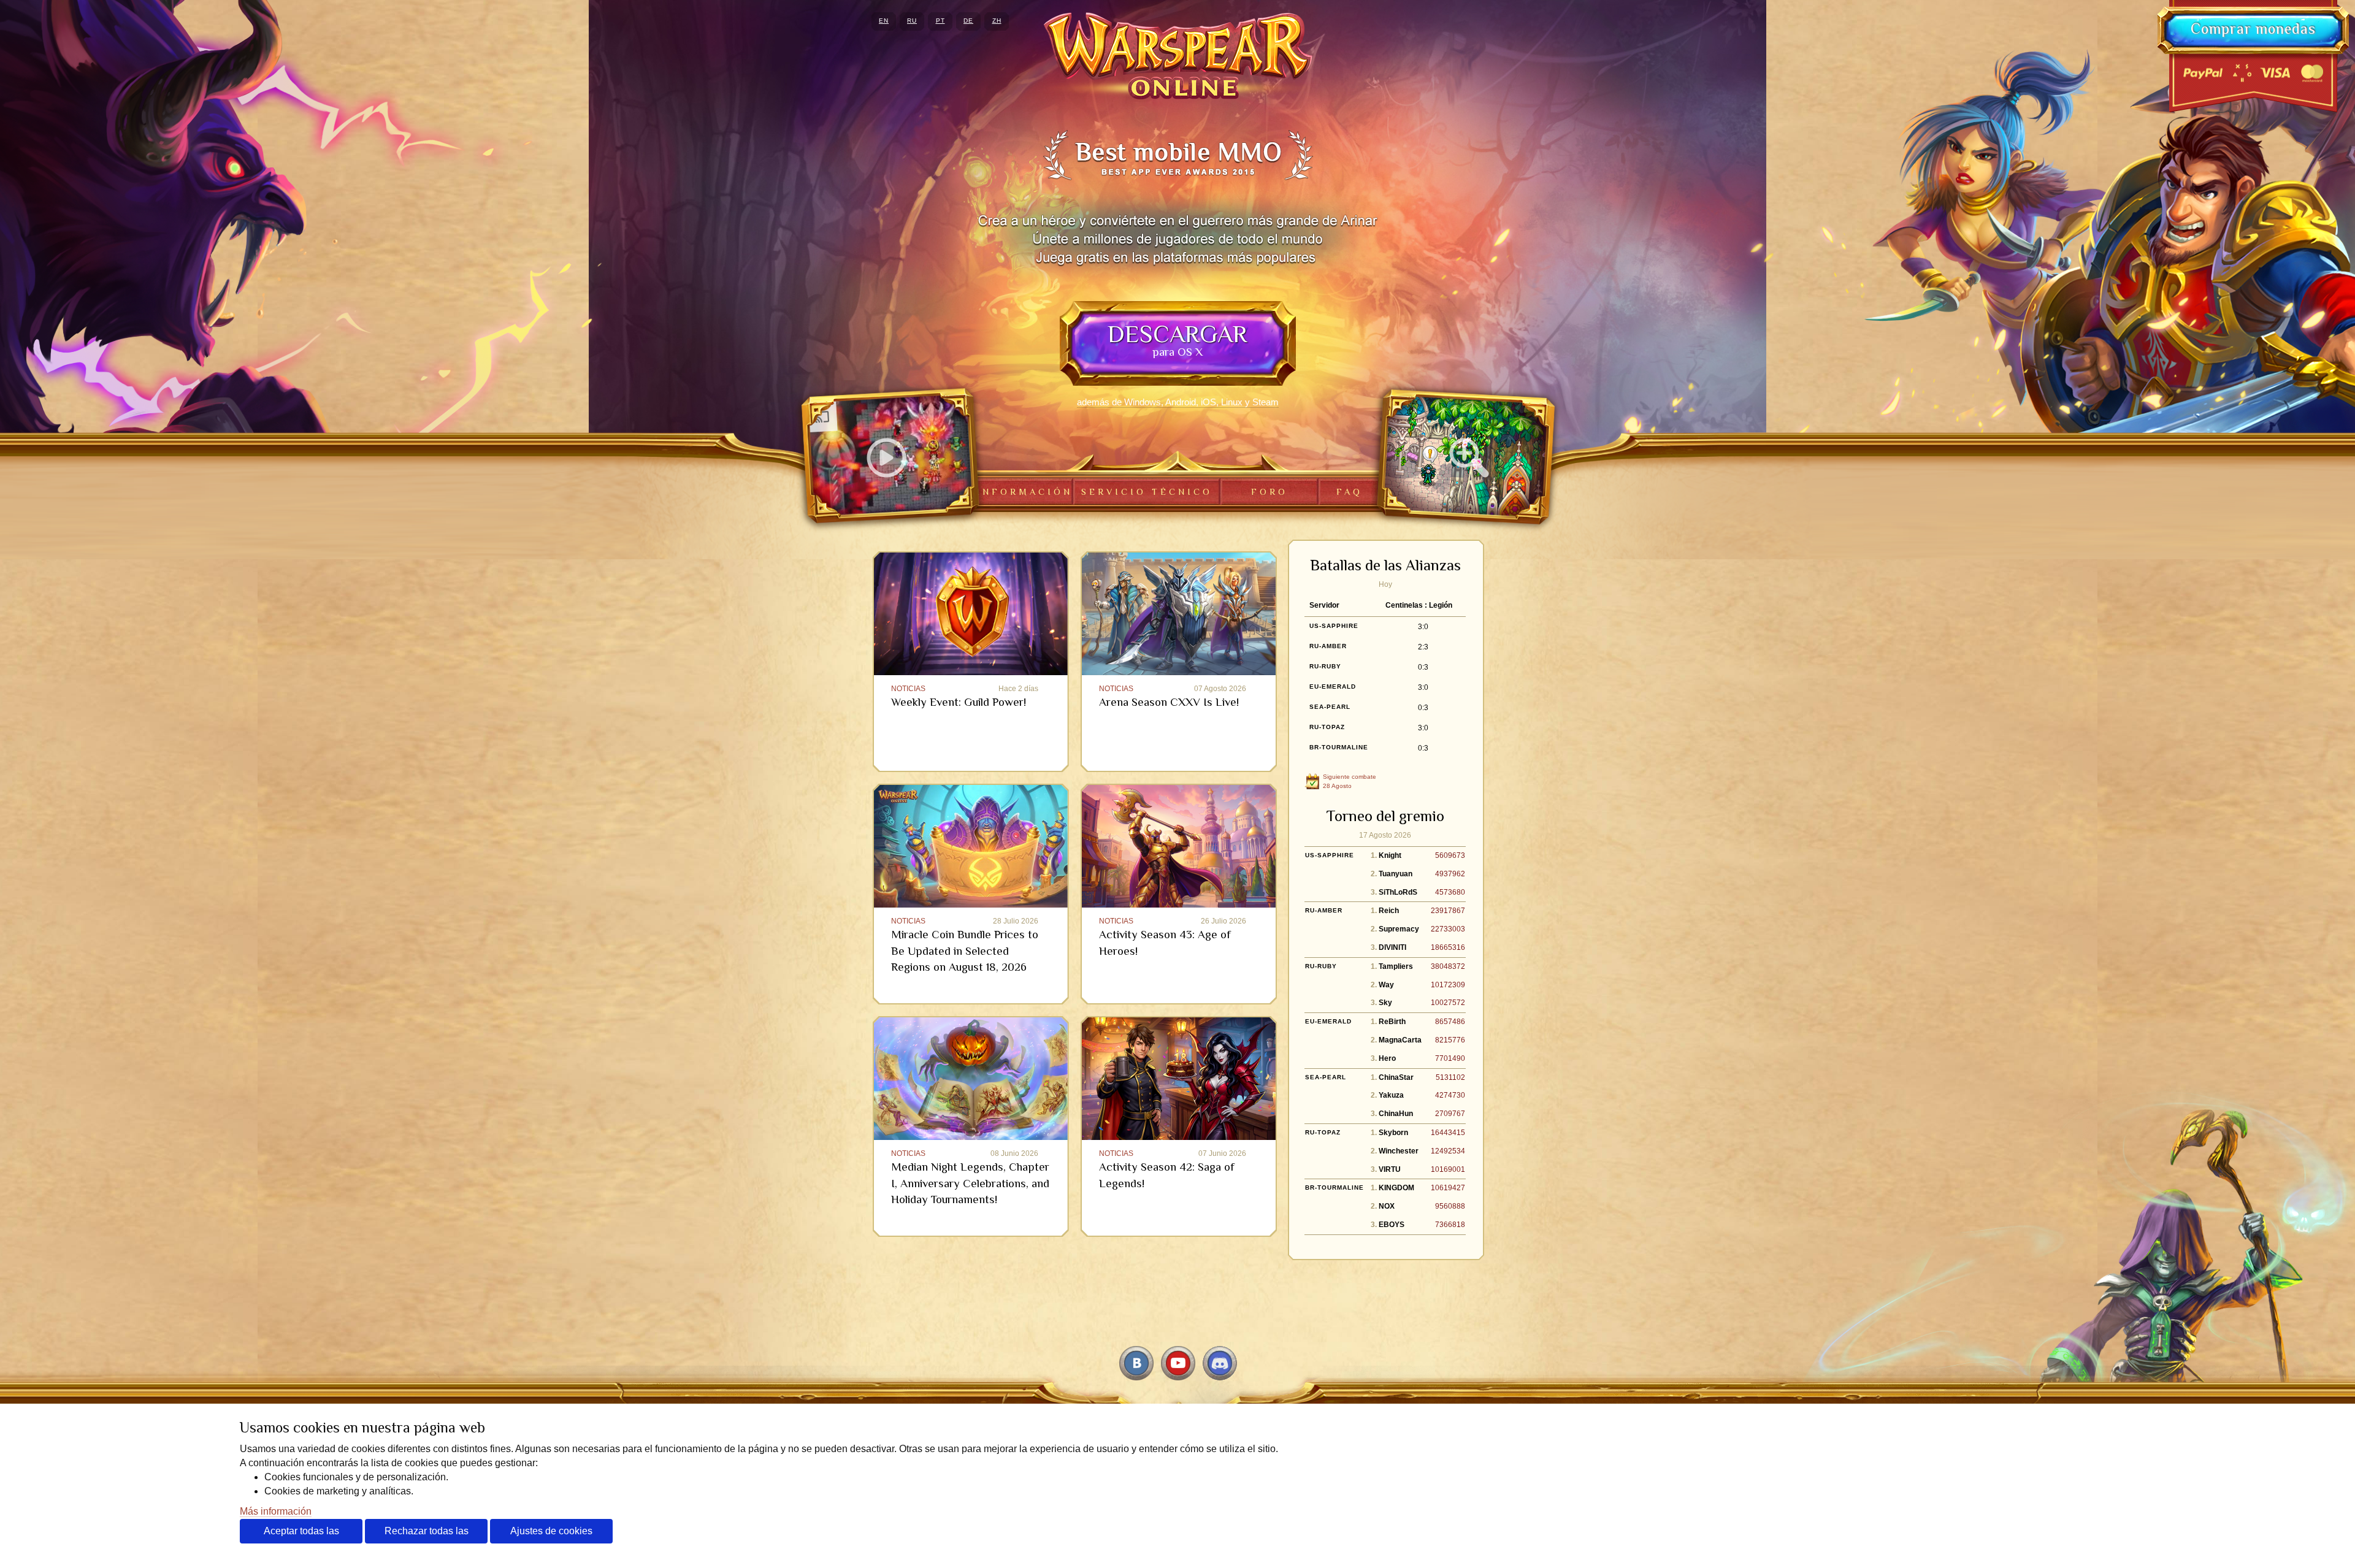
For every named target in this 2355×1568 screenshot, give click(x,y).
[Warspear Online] (1178, 56)
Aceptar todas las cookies (301, 1535)
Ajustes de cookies (551, 1531)
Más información (276, 1511)
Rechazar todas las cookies (427, 1535)
